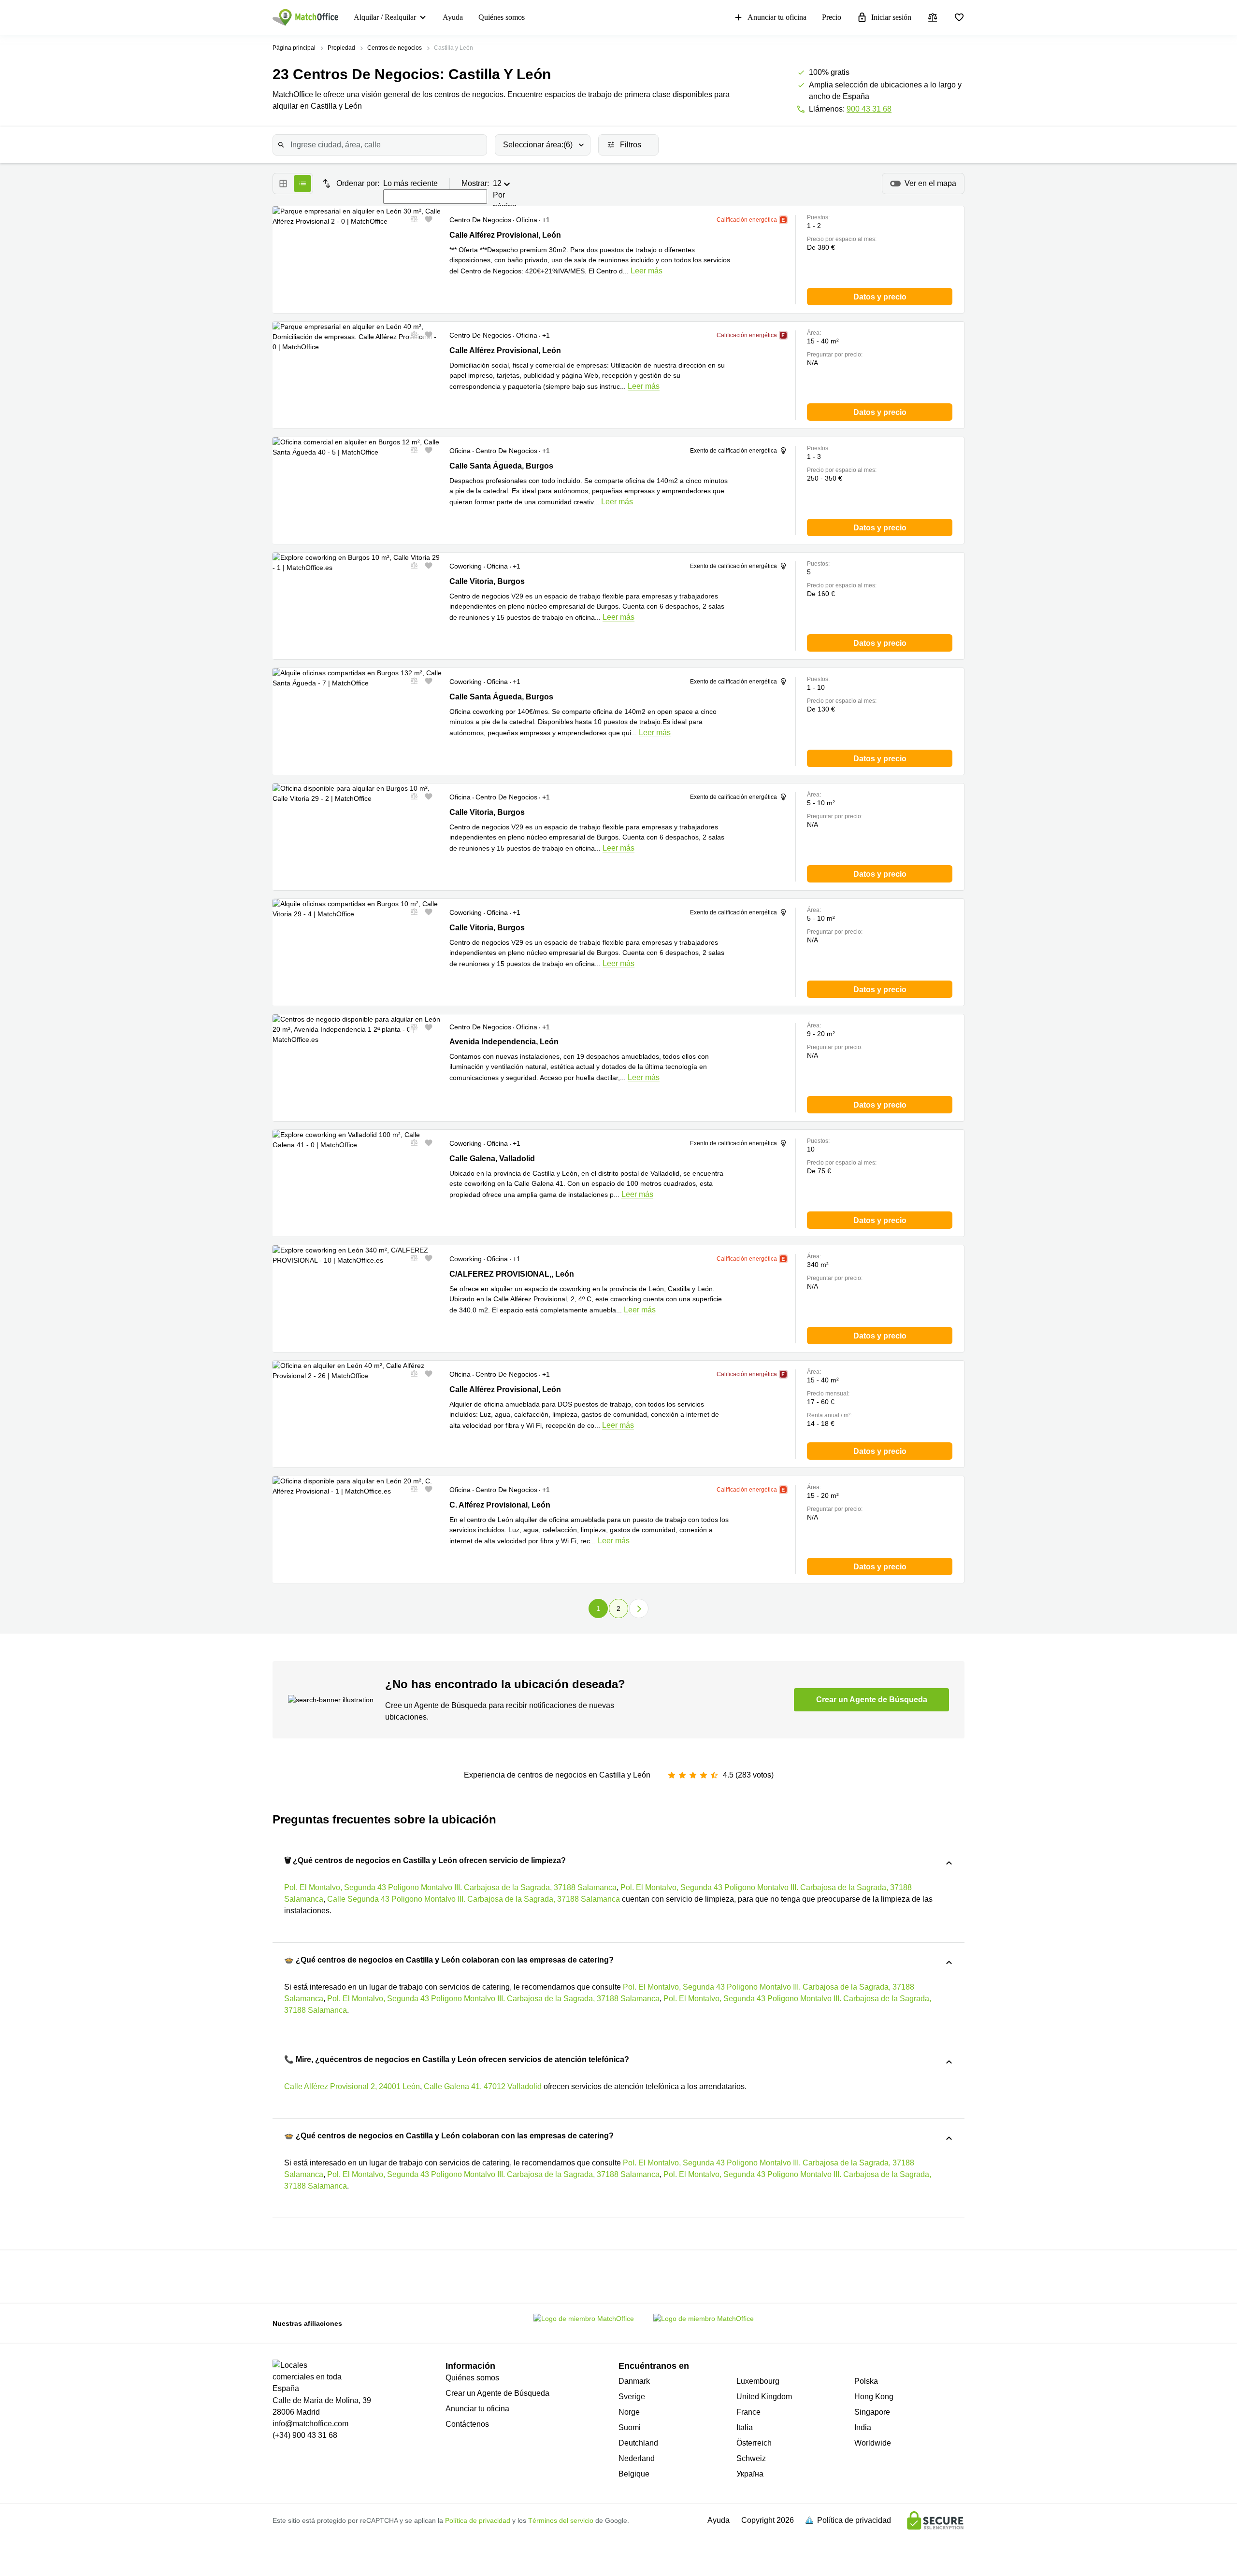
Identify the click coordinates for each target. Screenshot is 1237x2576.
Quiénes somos (502, 17)
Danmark (634, 2381)
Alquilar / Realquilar (385, 17)
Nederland (637, 2458)
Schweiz (751, 2458)
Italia (745, 2427)
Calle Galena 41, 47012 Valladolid (483, 2086)
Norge (629, 2412)
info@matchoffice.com (310, 2424)
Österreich (754, 2443)
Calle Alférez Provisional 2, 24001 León (352, 2086)
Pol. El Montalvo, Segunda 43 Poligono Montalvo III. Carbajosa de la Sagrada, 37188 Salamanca (450, 1887)
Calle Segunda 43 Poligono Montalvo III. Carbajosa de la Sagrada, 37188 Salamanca (474, 1899)
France (748, 2412)
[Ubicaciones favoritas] (959, 17)
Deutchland (638, 2443)
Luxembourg (758, 2381)
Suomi (630, 2427)
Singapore (872, 2412)
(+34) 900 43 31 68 (305, 2435)
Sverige (632, 2397)
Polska (866, 2381)
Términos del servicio (561, 2520)
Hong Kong (874, 2397)
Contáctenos (467, 2424)
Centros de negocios (395, 48)
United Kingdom (764, 2397)
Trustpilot (346, 2276)
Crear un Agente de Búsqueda (497, 2393)
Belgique (634, 2474)
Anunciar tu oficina (777, 17)
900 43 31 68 (869, 109)
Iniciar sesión (891, 17)
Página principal (294, 48)
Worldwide (873, 2443)
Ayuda (453, 17)
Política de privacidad (478, 2520)
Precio (832, 17)
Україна (750, 2474)
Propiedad (341, 48)
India (863, 2427)
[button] (411, 219)
